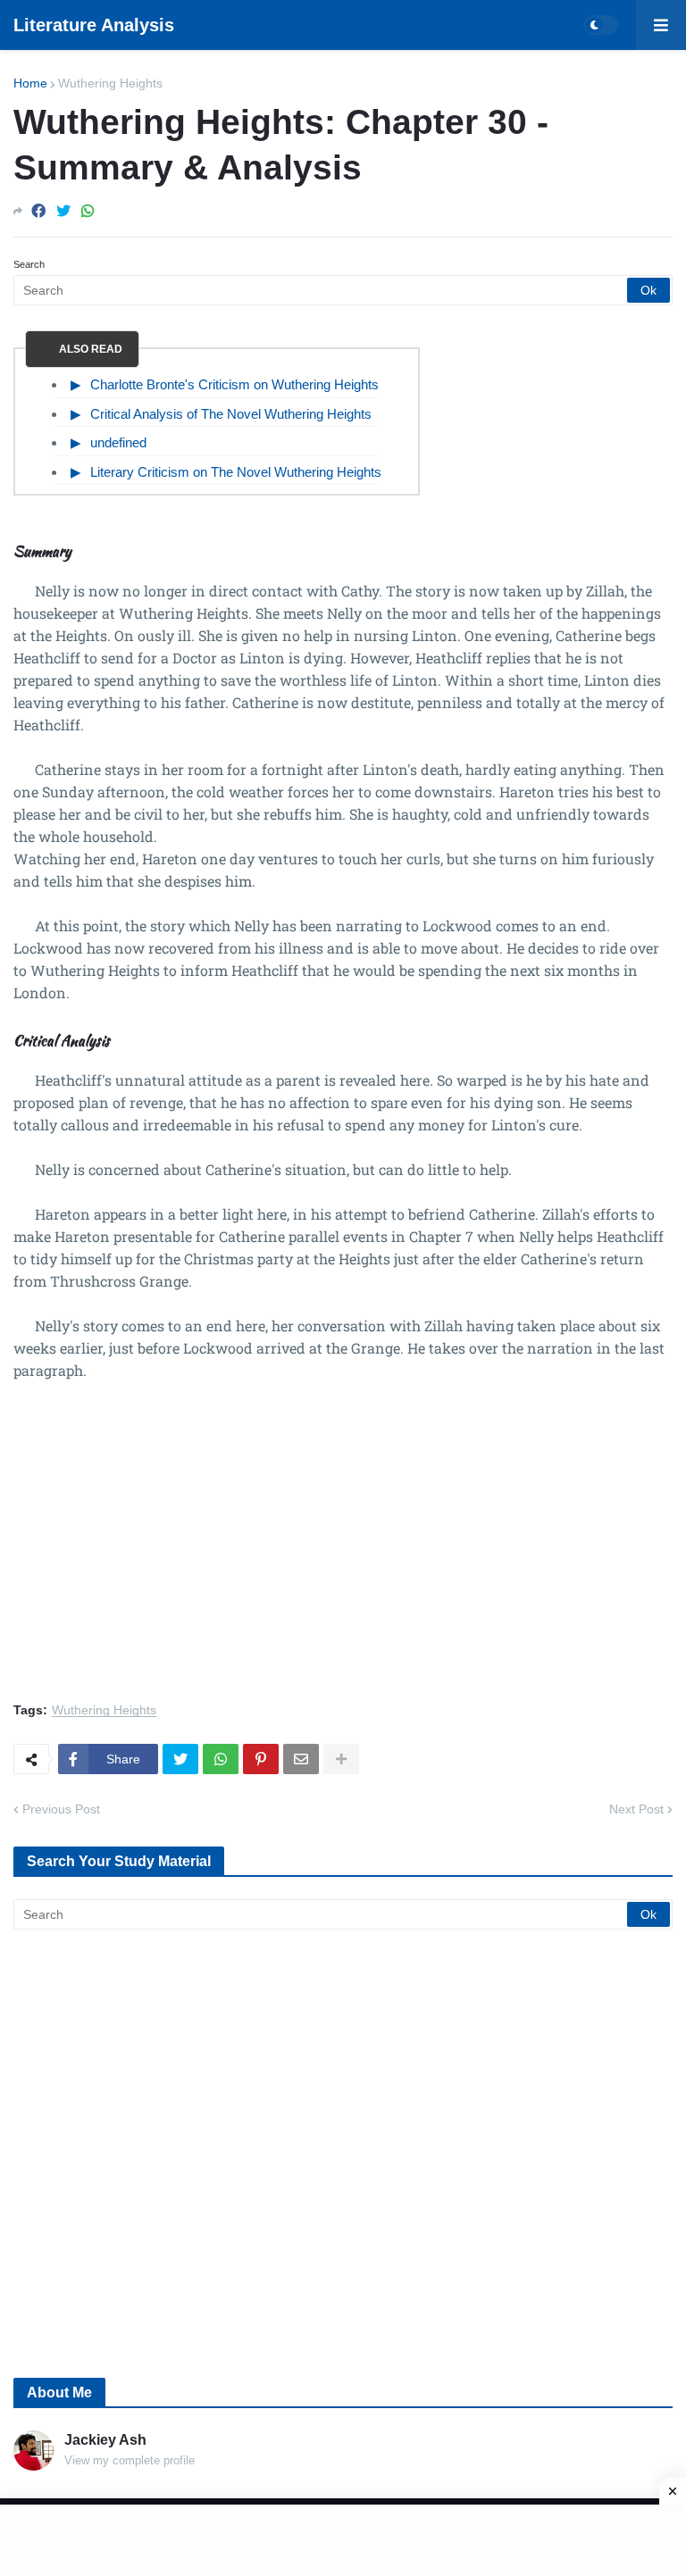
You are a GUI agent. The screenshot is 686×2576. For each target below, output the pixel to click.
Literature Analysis (94, 25)
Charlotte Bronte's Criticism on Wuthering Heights (234, 384)
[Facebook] (38, 211)
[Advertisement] (343, 1552)
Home (30, 83)
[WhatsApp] (88, 211)
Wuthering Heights (110, 83)
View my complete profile (130, 2460)
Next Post (636, 1809)
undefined (118, 442)
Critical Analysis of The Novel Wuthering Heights (231, 414)
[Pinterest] (261, 1759)
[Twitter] (63, 211)
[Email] (301, 1759)
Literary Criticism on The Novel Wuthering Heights (236, 472)
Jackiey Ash (105, 2440)
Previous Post (61, 1809)
